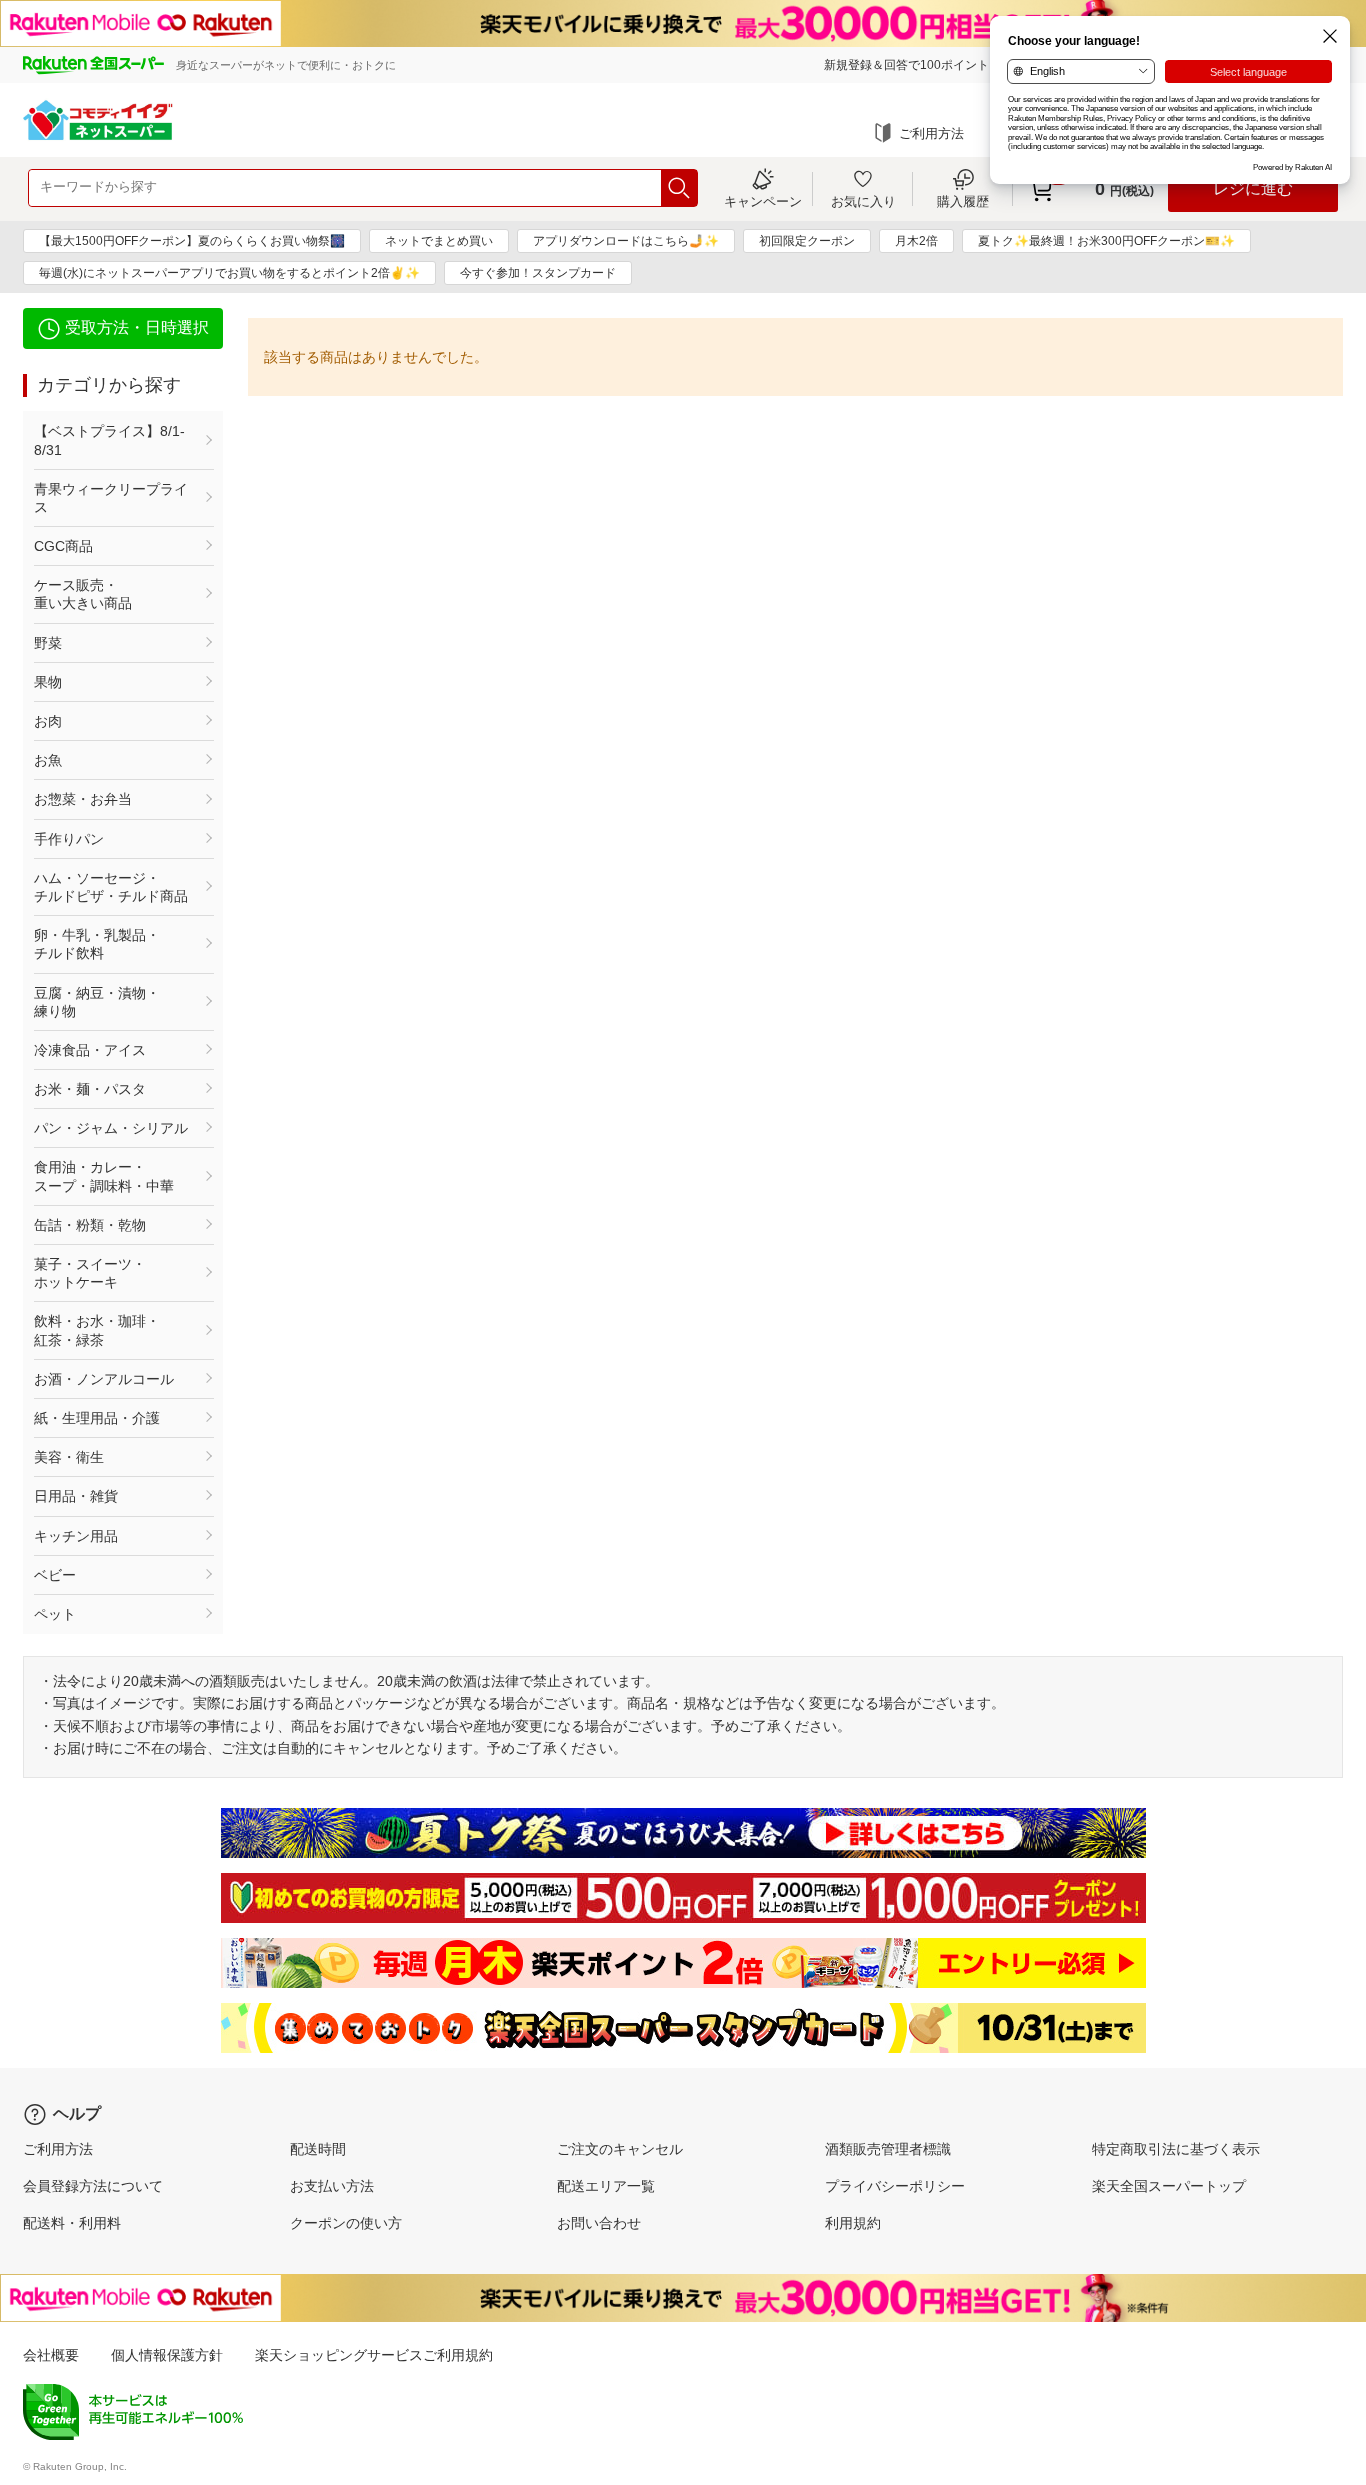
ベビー (55, 1575)
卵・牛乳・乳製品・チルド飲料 (97, 944)
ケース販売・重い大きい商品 (83, 594)
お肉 (48, 721)
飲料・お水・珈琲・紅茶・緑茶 (97, 1330)
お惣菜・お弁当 (83, 799)
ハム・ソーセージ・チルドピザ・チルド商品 (111, 887)
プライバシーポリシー (895, 2186)
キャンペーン (763, 201)
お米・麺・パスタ (90, 1089)
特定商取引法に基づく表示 (1176, 2149)
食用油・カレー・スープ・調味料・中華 (104, 1176)
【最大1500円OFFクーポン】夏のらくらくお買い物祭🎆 (192, 241)
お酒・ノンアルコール (104, 1379)
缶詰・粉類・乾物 (90, 1225)
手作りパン (69, 839)
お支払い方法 (332, 2186)
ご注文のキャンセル (620, 2149)
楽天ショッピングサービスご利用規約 (374, 2355)
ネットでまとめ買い (439, 241)
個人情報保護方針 (167, 2355)
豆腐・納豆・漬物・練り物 (97, 1002)
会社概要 (51, 2355)
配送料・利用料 (72, 2223)
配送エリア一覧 (606, 2186)
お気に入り (863, 201)
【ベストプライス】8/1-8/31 (109, 440)
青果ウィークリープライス (111, 498)
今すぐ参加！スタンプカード (538, 273)
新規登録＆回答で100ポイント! (908, 65)
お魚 (48, 760)
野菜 (48, 643)
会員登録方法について (93, 2186)
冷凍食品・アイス (90, 1050)
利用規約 (853, 2223)
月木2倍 (916, 241)
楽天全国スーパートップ (1169, 2186)
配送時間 (318, 2149)
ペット (55, 1614)
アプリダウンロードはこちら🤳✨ (626, 241)
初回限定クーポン (807, 241)
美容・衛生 (69, 1457)
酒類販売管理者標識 (888, 2149)
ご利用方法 (931, 133)
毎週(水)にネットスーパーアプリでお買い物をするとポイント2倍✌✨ (229, 273)
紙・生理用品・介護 (97, 1418)
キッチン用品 (76, 1536)
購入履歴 (963, 201)
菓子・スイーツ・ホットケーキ (90, 1273)
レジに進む (1253, 188)
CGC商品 (63, 546)
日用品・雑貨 (76, 1496)
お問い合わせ (599, 2223)
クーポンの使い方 (346, 2223)
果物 (48, 682)
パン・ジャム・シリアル (111, 1128)
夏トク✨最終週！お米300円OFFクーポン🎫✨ (1106, 241)
